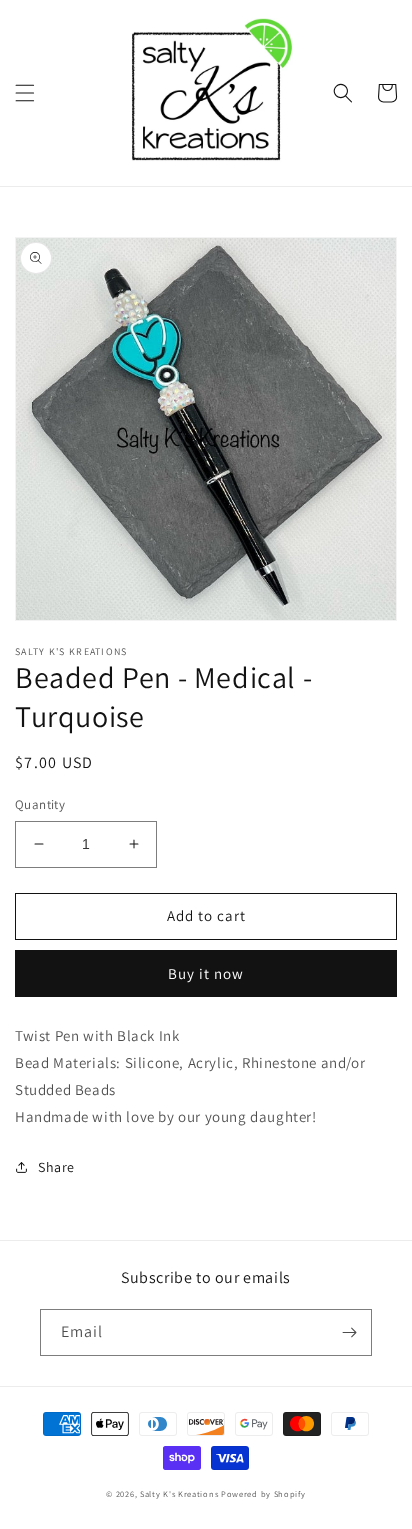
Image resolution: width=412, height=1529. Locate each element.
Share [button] (56, 1167)
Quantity (40, 804)
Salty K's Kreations (179, 1493)
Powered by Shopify (263, 1493)
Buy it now (206, 973)
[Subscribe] (349, 1332)
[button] (25, 93)
